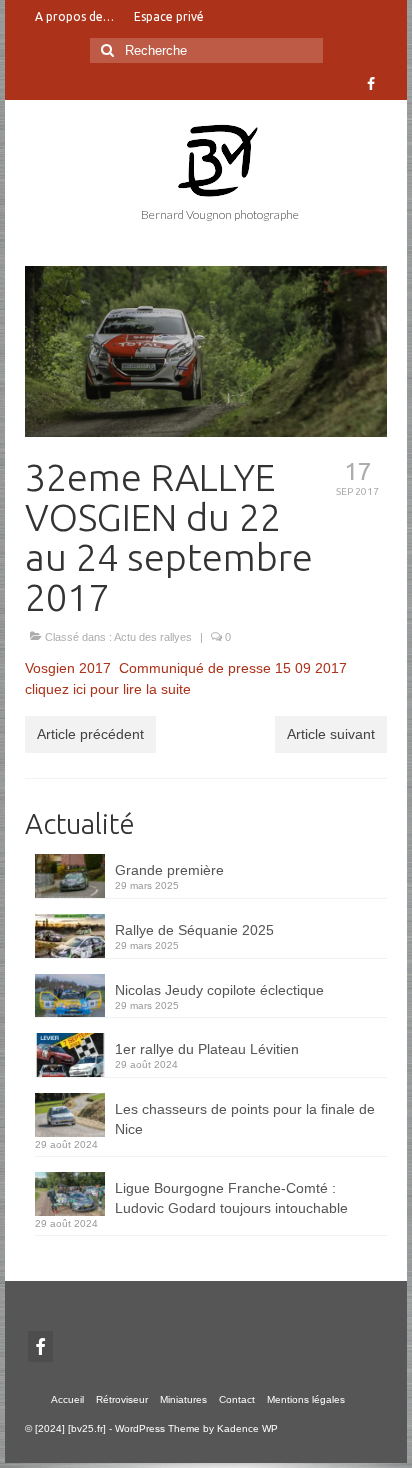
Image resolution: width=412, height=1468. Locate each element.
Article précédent (90, 734)
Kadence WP (247, 1428)
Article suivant (331, 734)
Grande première (169, 870)
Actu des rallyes (153, 637)
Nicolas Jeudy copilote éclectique (219, 990)
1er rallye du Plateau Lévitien (207, 1049)
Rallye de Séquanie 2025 (194, 930)
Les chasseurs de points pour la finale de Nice (245, 1119)
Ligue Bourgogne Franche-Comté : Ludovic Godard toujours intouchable (231, 1198)
